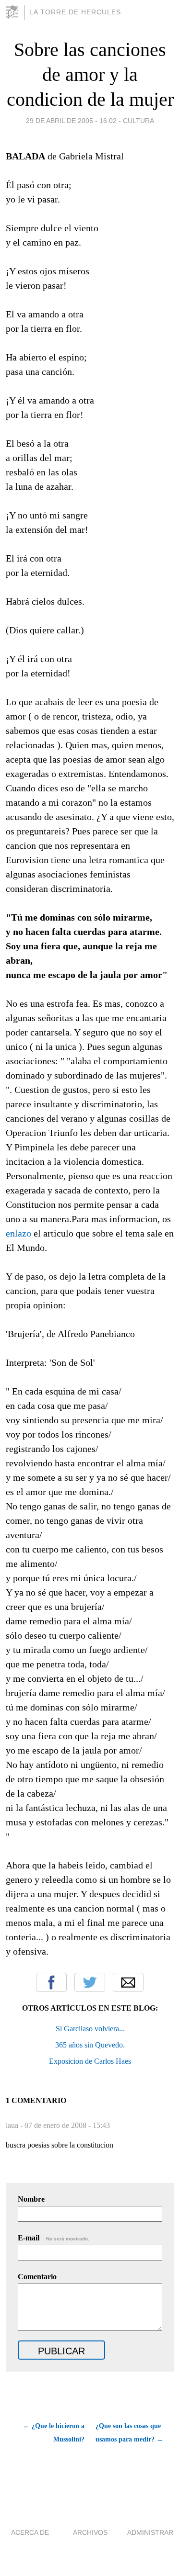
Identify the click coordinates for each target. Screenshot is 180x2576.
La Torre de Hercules (75, 12)
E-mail (54, 2238)
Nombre (31, 2199)
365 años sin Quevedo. (90, 2045)
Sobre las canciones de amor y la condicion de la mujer (90, 74)
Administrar (150, 2532)
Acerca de (30, 2532)
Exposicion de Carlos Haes (90, 2061)
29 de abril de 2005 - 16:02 (71, 121)
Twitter (90, 1982)
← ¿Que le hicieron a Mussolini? (54, 2433)
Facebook (51, 1982)
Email (128, 1982)
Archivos (90, 2532)
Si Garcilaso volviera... (90, 2029)
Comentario (37, 2277)
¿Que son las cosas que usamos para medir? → (129, 2433)
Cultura (138, 121)
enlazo (18, 1233)
